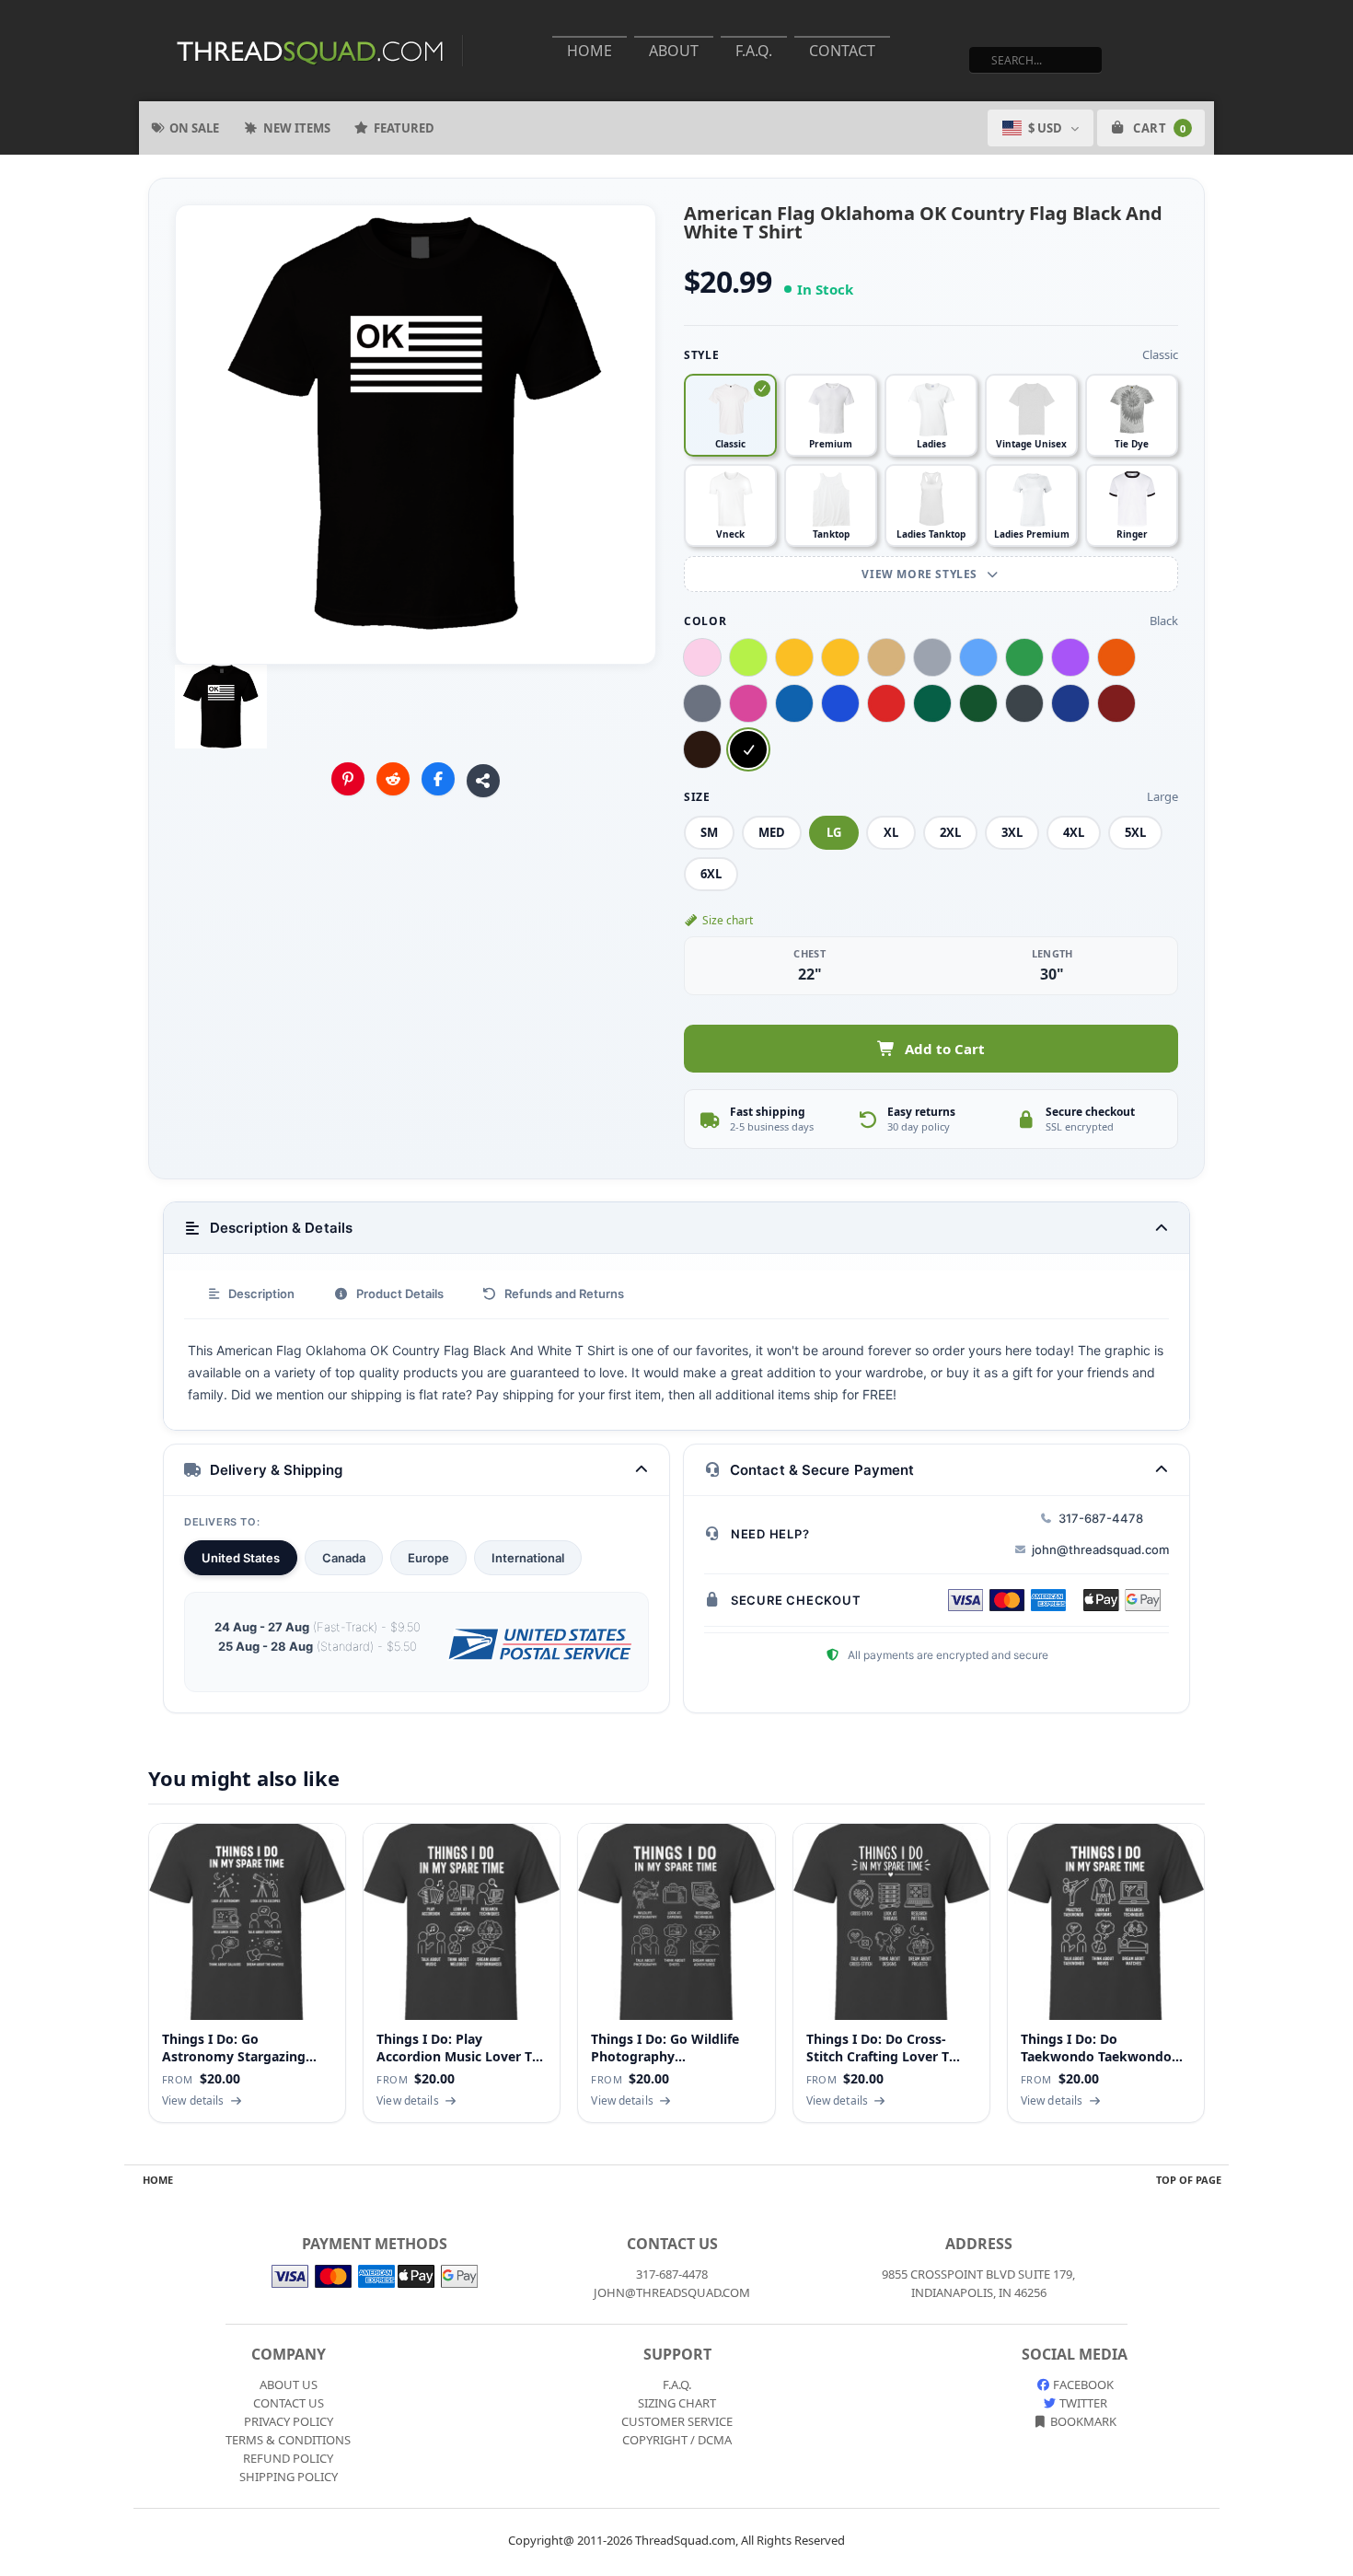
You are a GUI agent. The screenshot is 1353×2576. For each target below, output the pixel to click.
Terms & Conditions (288, 2440)
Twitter (1082, 2403)
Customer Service (677, 2421)
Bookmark (1082, 2421)
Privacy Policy (289, 2421)
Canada (344, 1558)
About (674, 51)
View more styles (921, 574)
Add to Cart (945, 1049)
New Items (297, 128)
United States (241, 1558)
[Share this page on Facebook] (438, 779)
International (528, 1558)
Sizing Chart (677, 2403)
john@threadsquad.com (1100, 1549)
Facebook (1082, 2385)
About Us (289, 2385)
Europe (428, 1558)
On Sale (194, 128)
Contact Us (289, 2403)
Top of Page (1189, 2180)
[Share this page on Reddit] (393, 779)
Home (590, 51)
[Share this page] (483, 781)
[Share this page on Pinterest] (348, 779)
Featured (404, 128)
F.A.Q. (754, 51)
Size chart (728, 920)
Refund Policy (288, 2458)
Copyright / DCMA (677, 2440)
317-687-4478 (1101, 1518)
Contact (842, 51)
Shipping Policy (289, 2477)
